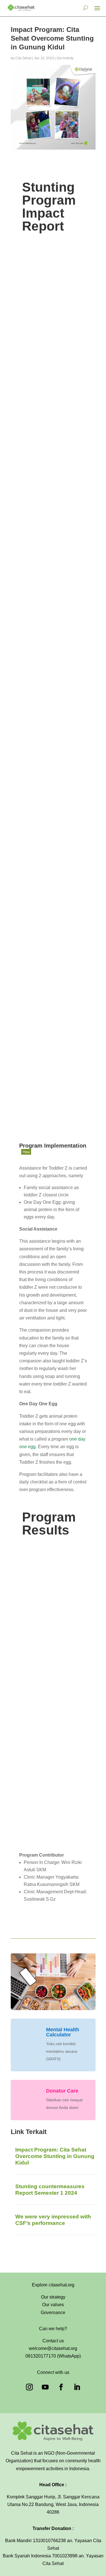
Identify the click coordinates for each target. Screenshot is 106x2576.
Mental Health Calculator (63, 2032)
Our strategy (53, 2297)
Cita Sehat (23, 58)
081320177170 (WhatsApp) (53, 2356)
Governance (53, 2313)
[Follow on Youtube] (45, 2387)
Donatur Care (62, 2091)
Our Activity (65, 58)
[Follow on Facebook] (61, 2387)
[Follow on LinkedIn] (77, 2387)
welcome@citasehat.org (53, 2348)
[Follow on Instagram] (29, 2387)
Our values (53, 2305)
